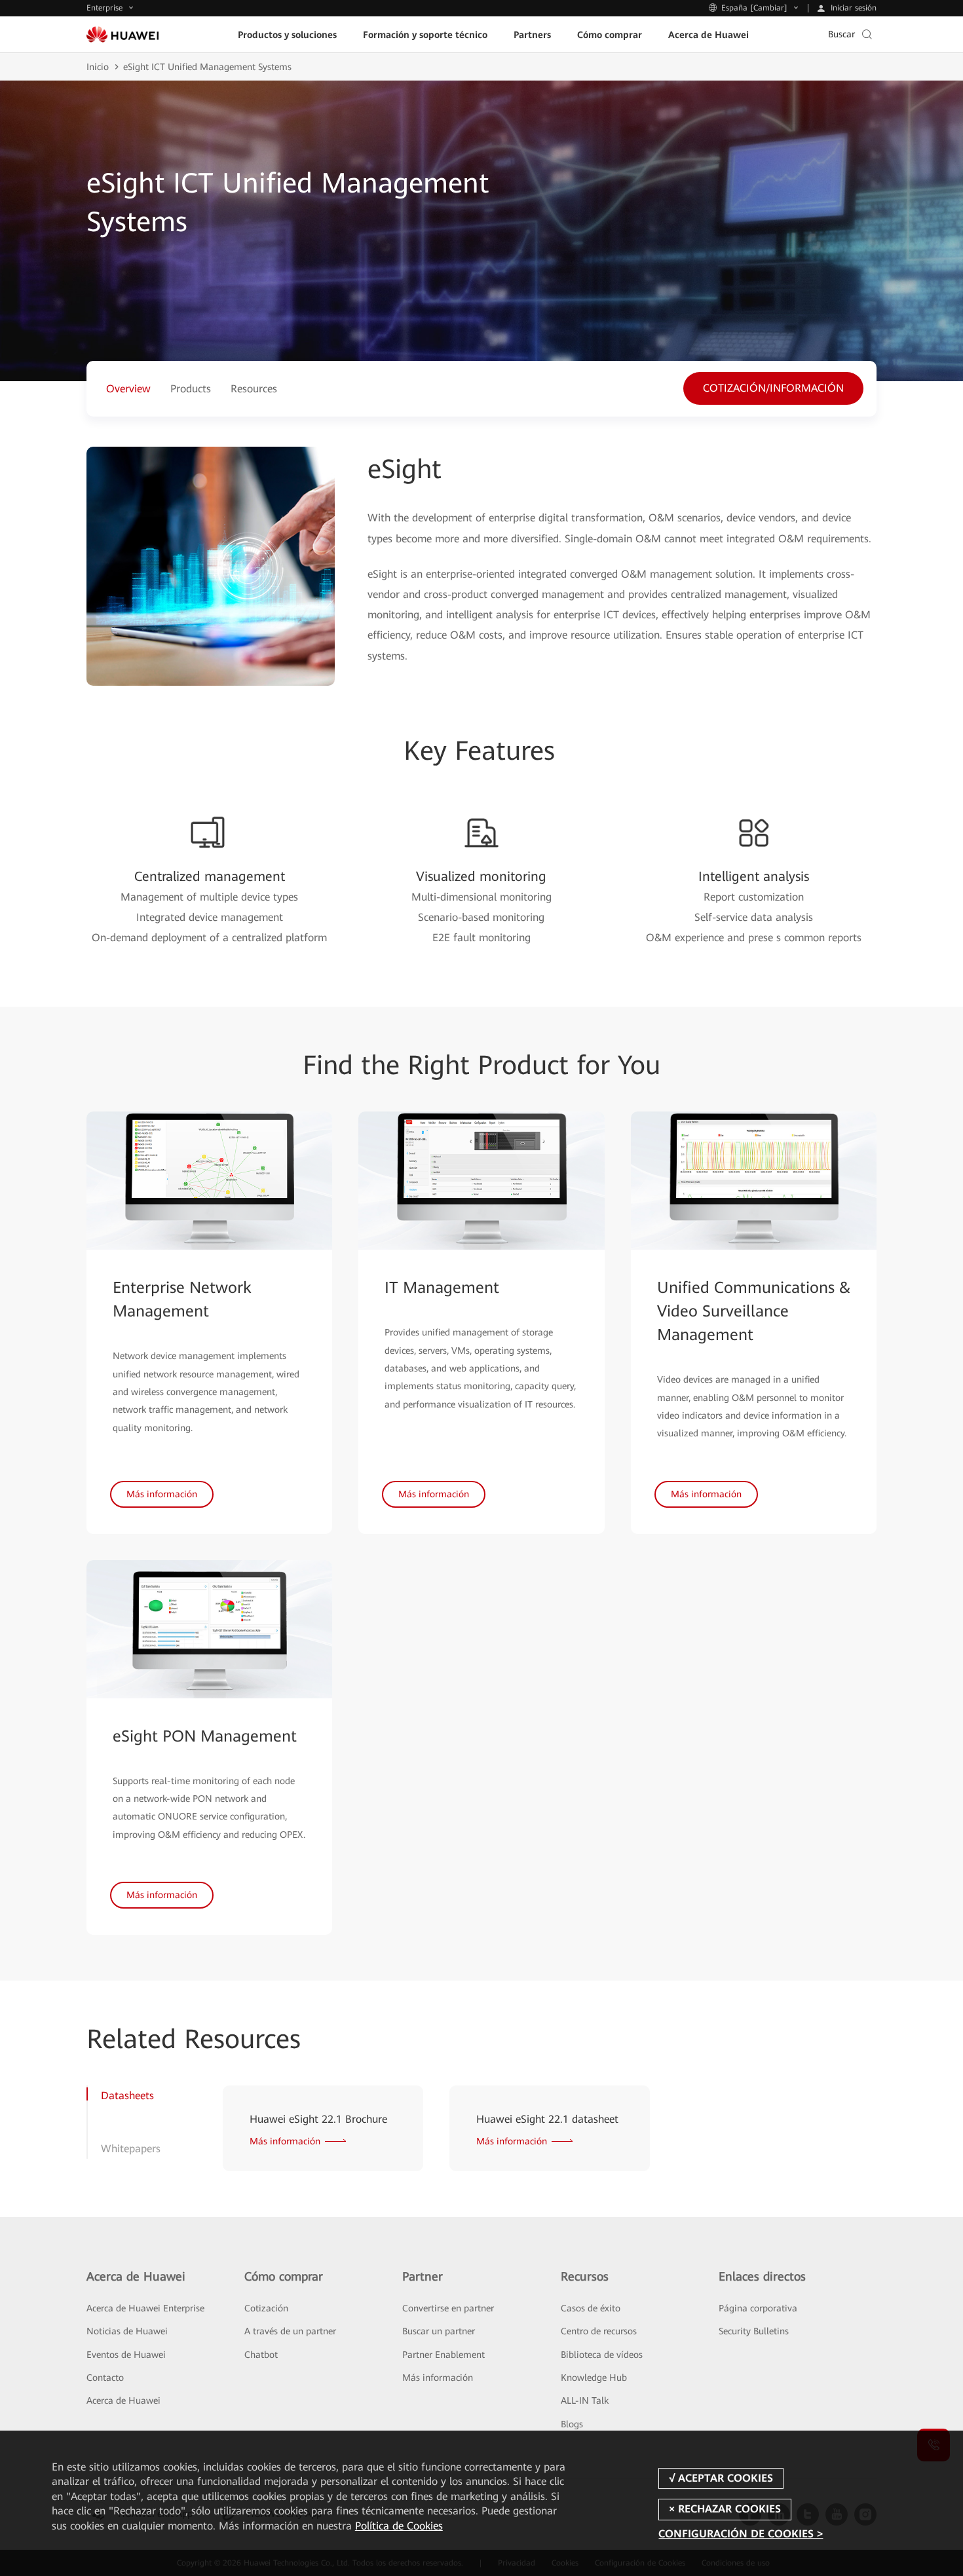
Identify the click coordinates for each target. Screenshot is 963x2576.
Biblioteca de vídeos (602, 2355)
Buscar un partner (439, 2331)
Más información (438, 2378)
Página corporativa (758, 2308)
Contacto (105, 2378)
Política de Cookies (399, 2526)
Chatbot (261, 2355)
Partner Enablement (444, 2355)
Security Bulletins (754, 2331)
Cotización (266, 2308)
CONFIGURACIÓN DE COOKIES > (741, 2534)
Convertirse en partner (448, 2308)
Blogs (572, 2424)
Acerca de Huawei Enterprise (145, 2308)
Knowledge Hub (594, 2378)
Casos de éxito (591, 2308)
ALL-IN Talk (585, 2400)
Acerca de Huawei (123, 2400)
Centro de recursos (599, 2331)
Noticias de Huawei (127, 2331)
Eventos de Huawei (126, 2355)
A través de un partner (290, 2331)
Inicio (98, 67)
